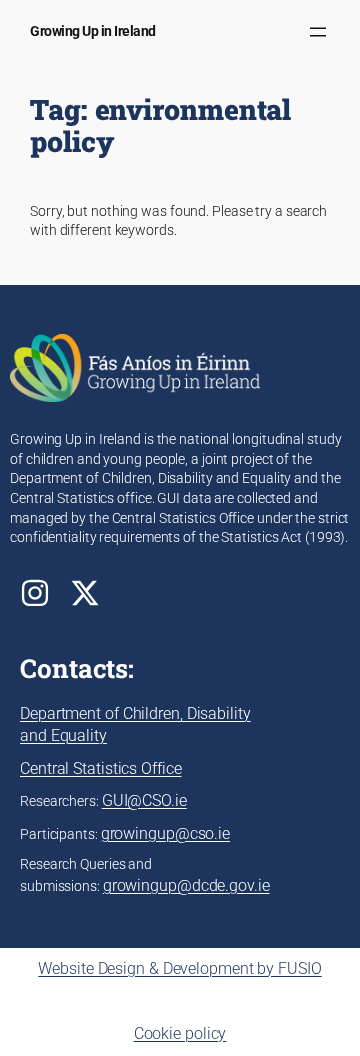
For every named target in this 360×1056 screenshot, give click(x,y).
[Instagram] (35, 593)
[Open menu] (318, 32)
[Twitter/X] (85, 593)
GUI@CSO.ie (144, 800)
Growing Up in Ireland (93, 31)
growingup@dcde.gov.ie (186, 885)
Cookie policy (180, 1033)
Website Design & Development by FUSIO (179, 968)
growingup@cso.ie (165, 833)
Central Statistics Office (101, 768)
